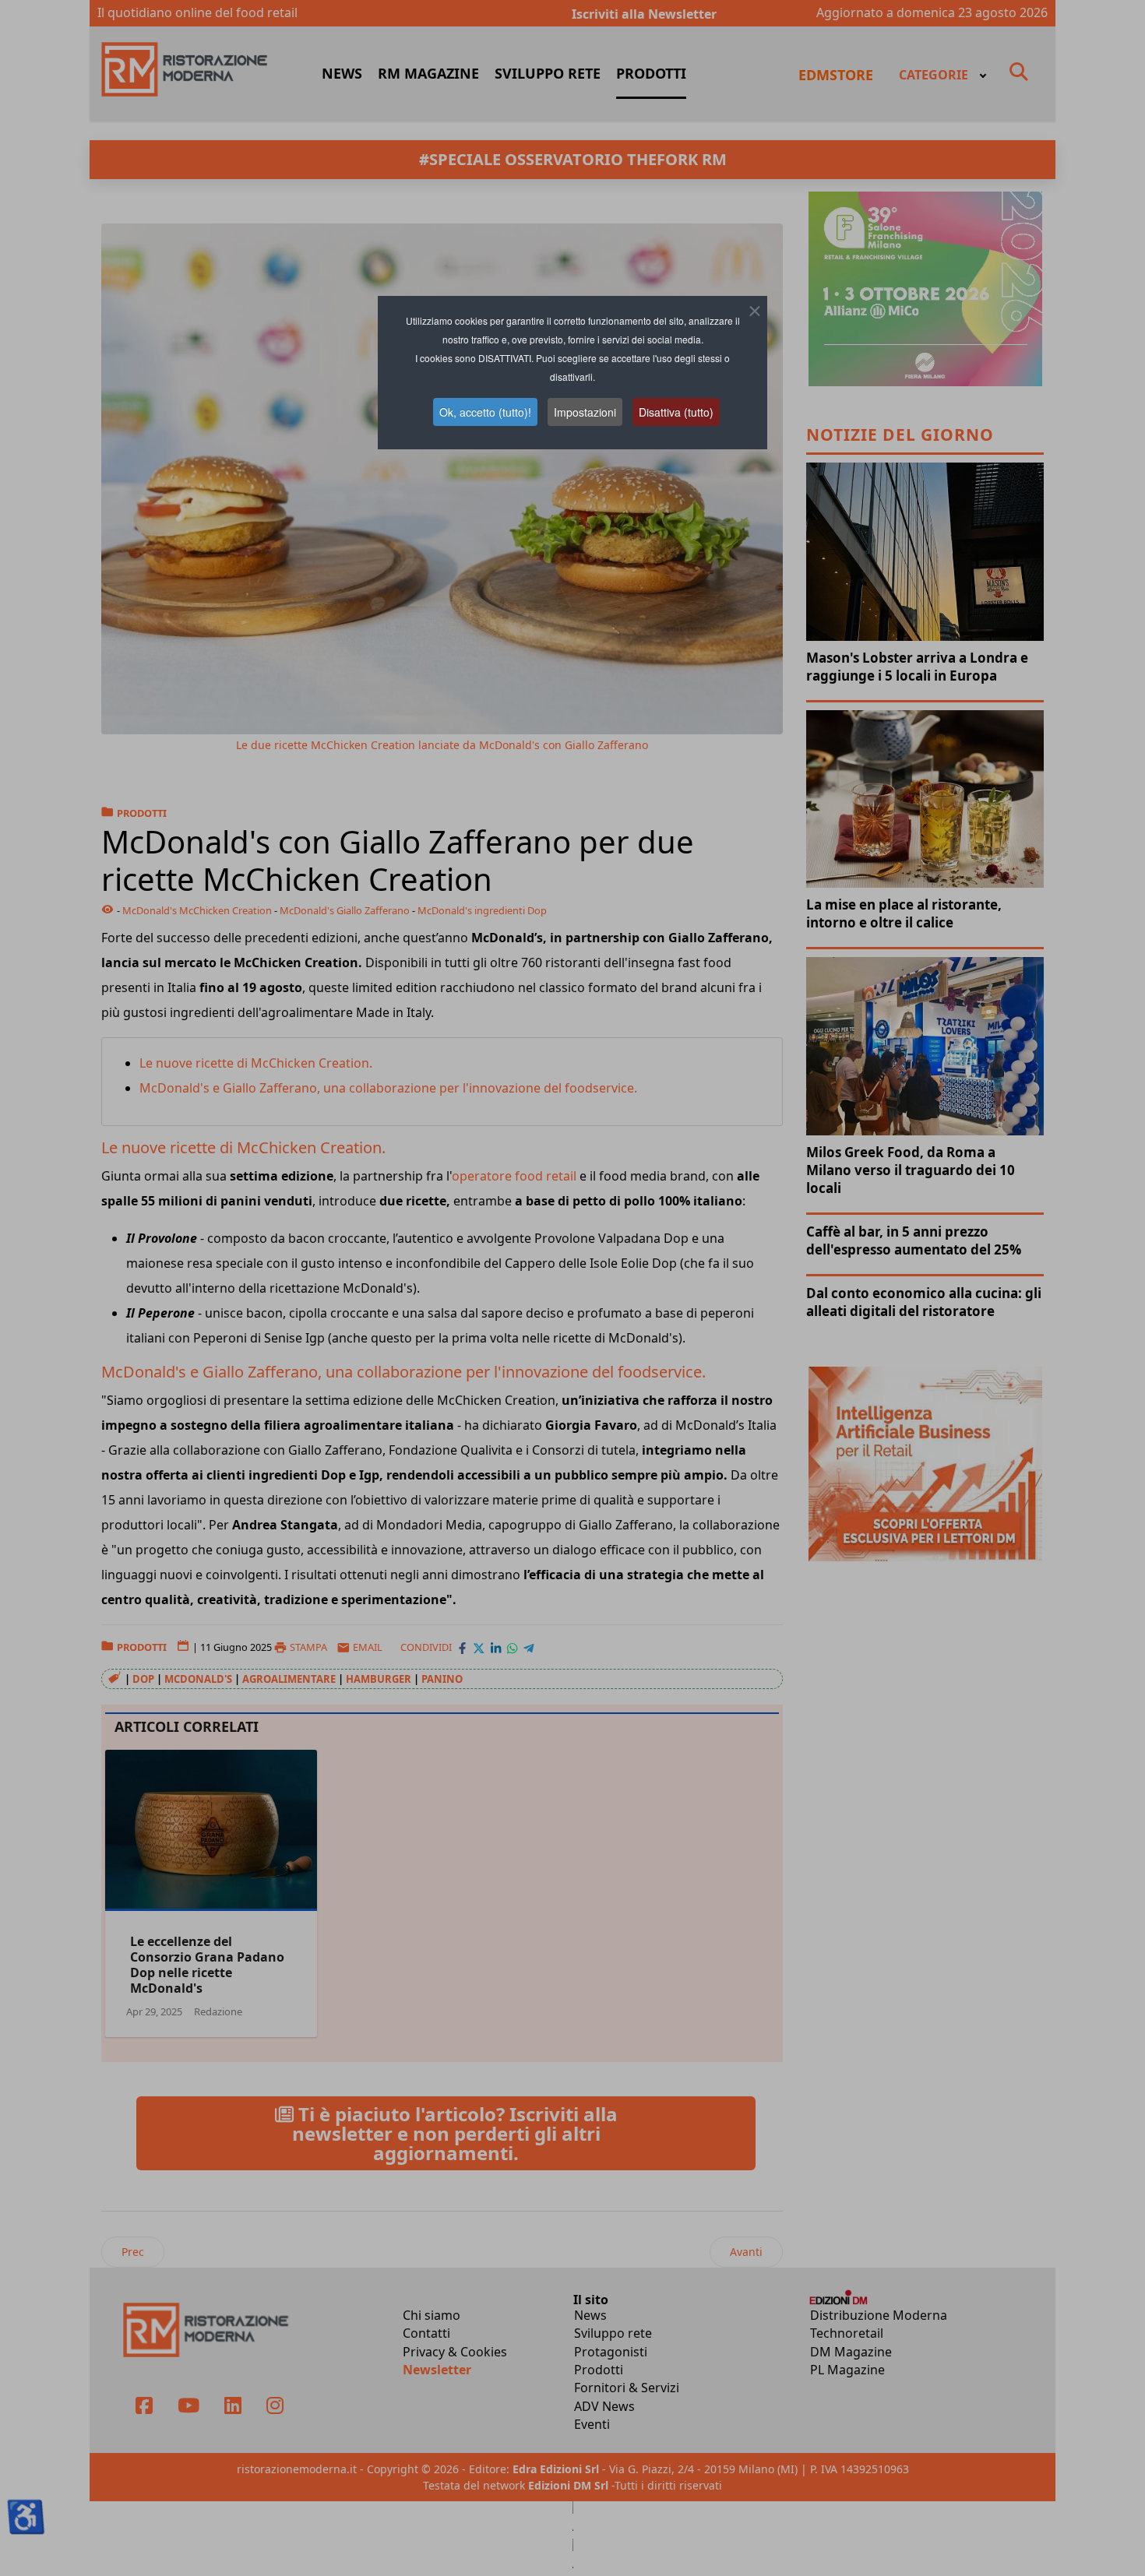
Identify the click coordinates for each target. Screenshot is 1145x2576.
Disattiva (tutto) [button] (676, 412)
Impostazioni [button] (585, 412)
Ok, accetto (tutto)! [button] (485, 412)
